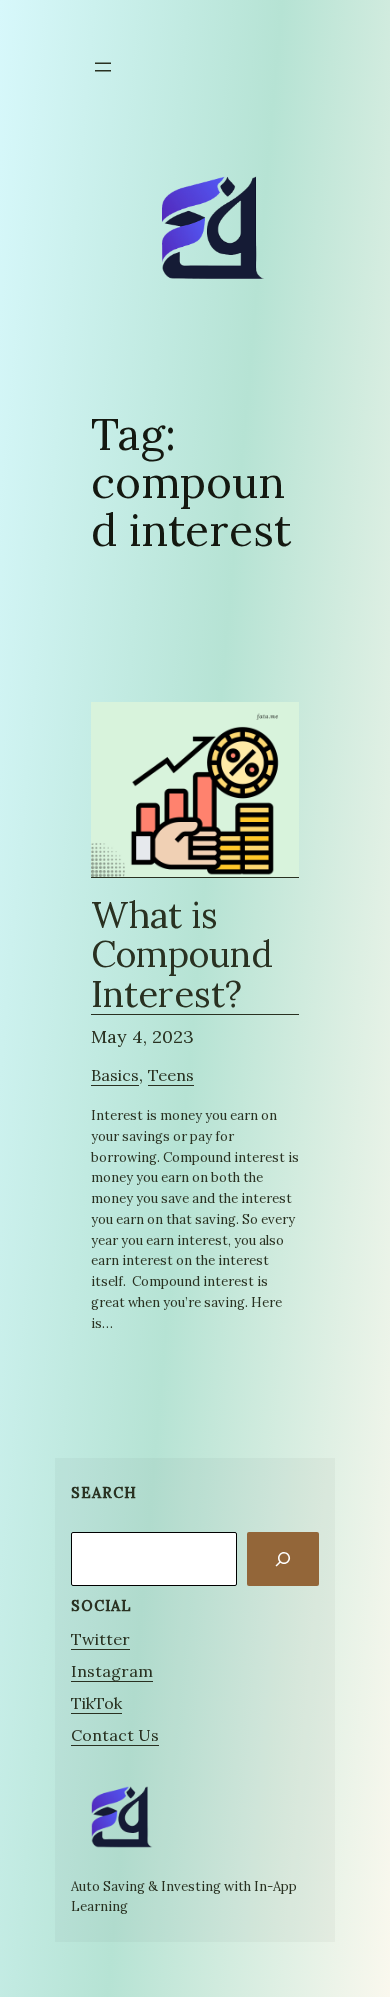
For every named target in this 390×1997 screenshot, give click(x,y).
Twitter (100, 1639)
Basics (115, 1075)
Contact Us (115, 1735)
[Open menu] (103, 67)
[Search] (283, 1559)
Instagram (112, 1671)
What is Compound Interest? (182, 956)
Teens (171, 1075)
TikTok (96, 1703)
